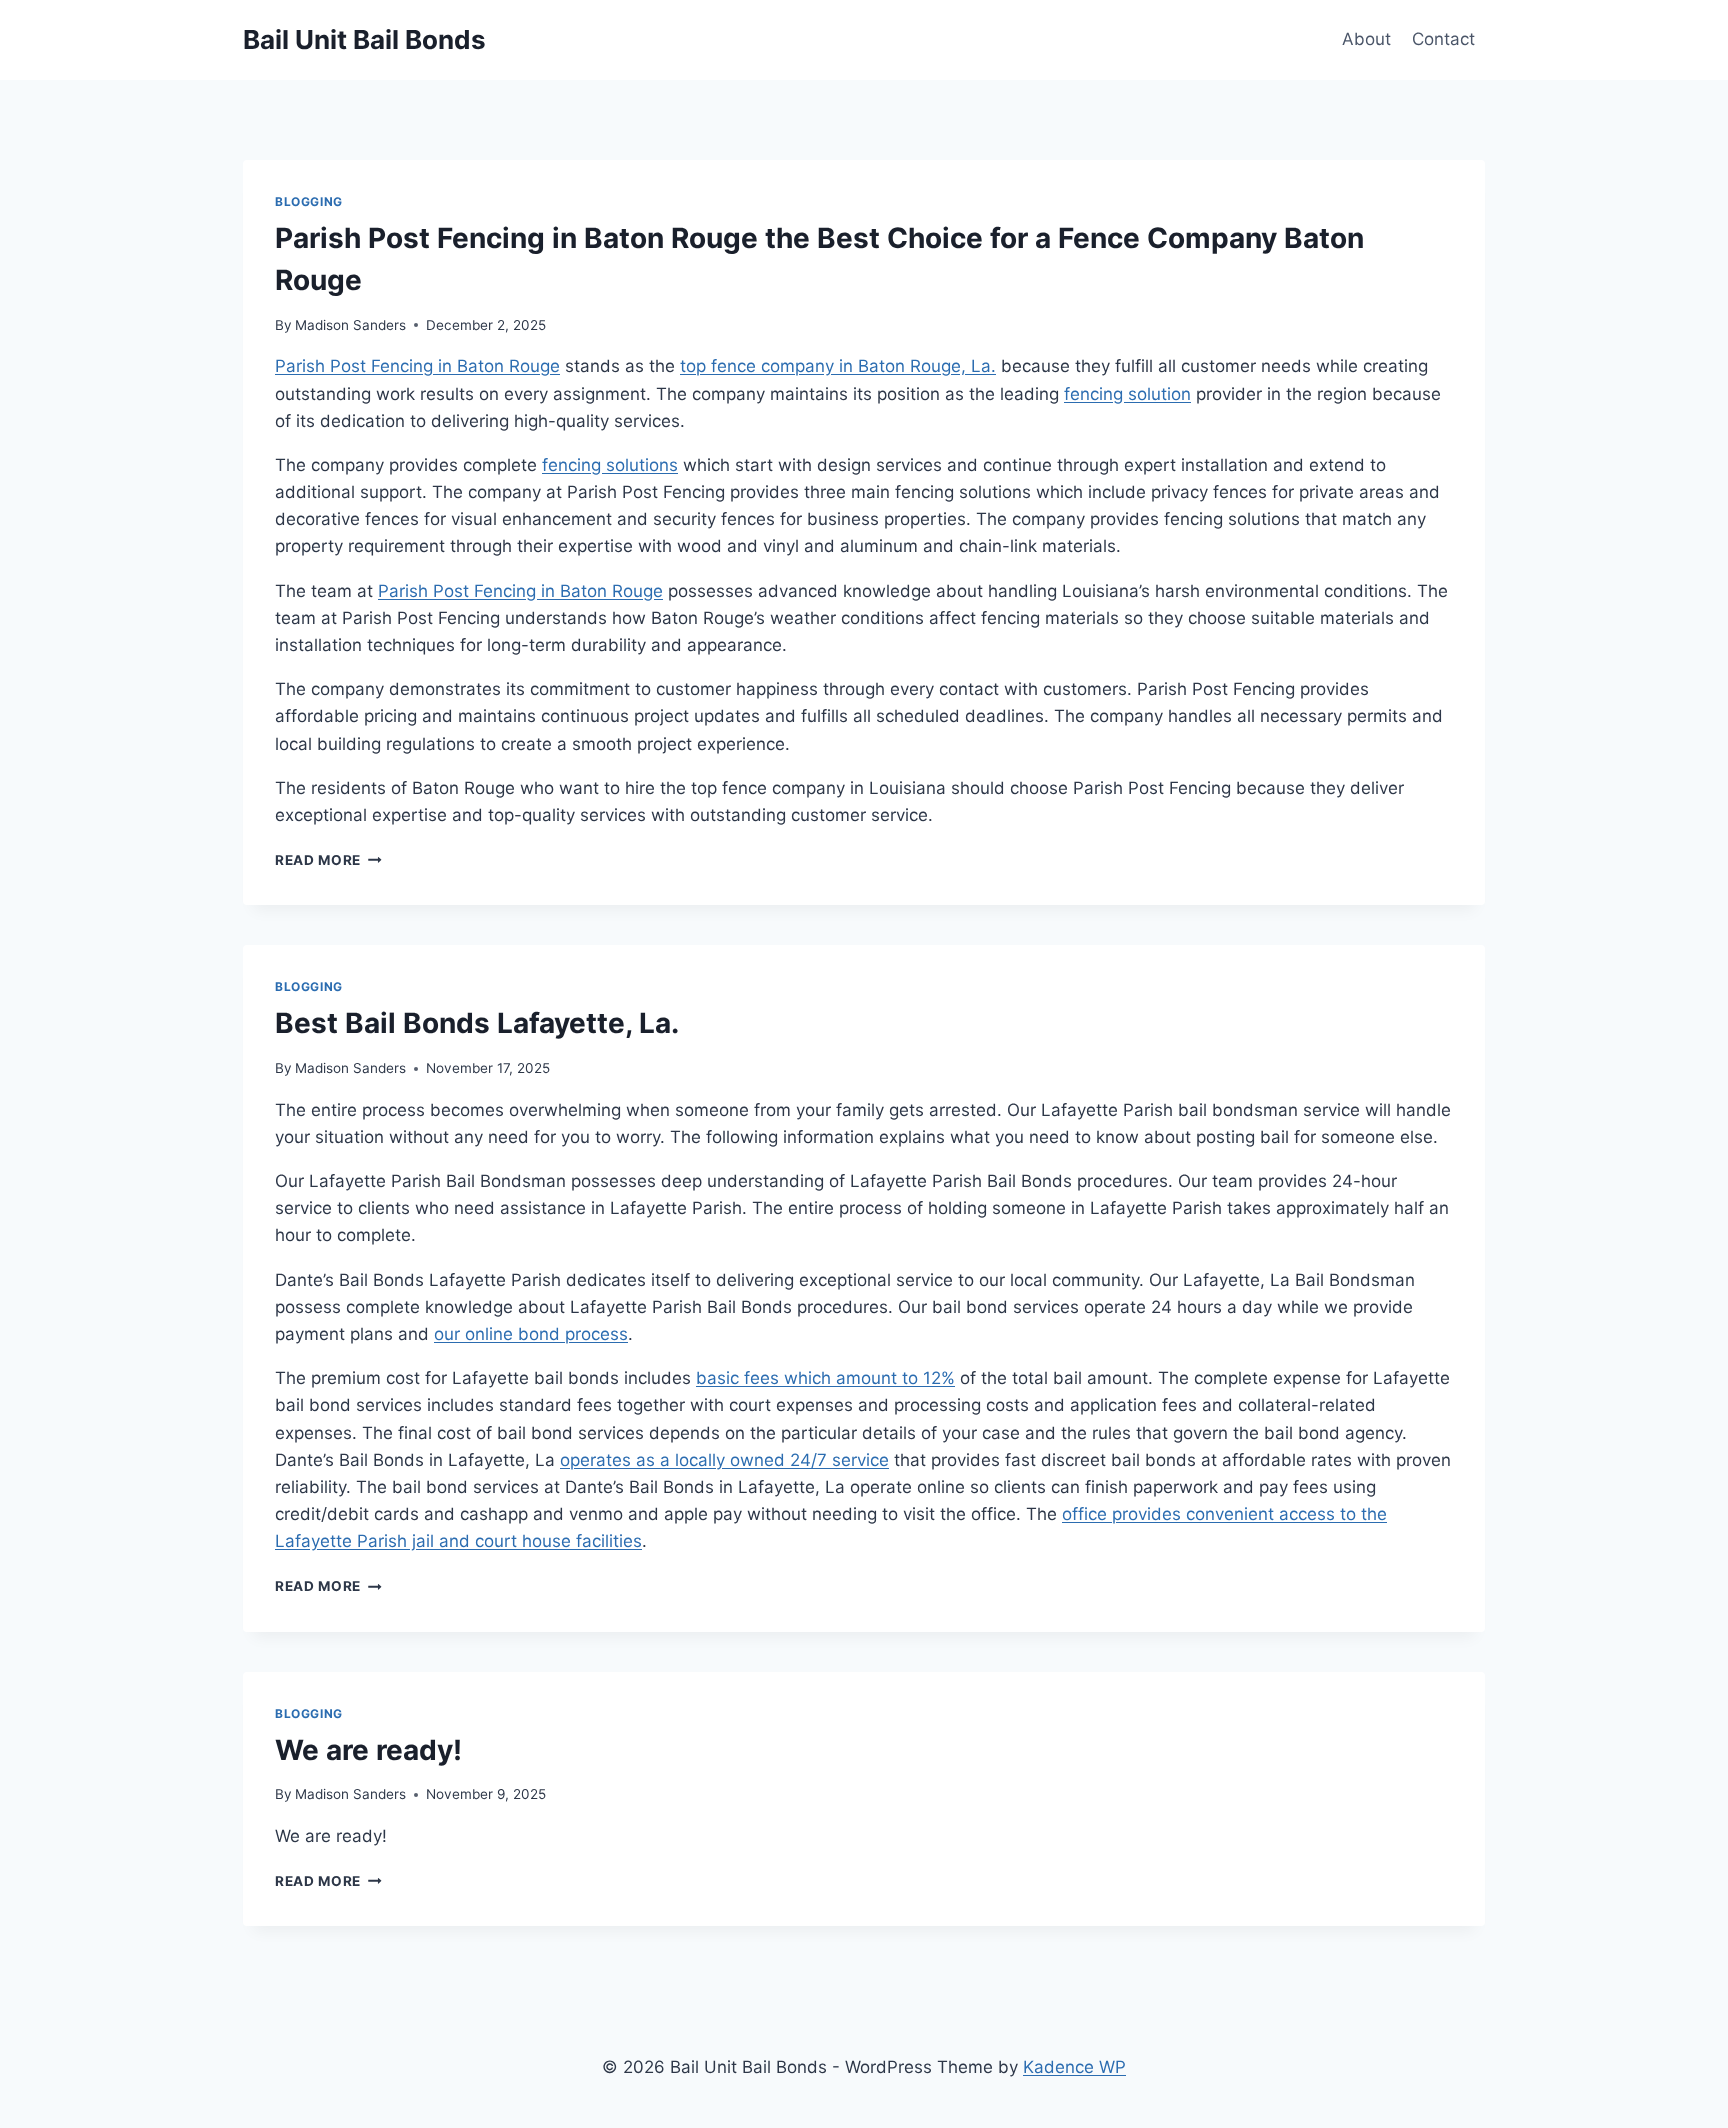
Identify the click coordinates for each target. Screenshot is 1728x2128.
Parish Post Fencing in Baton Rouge (417, 366)
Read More (328, 860)
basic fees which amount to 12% (825, 1378)
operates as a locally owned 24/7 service (724, 1460)
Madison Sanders (350, 325)
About (1366, 39)
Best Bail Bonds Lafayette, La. (477, 1023)
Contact (1443, 39)
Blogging (309, 201)
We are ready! (368, 1750)
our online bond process (531, 1334)
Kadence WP (1074, 2067)
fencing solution (1127, 394)
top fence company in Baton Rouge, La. (838, 366)
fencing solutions (610, 465)
